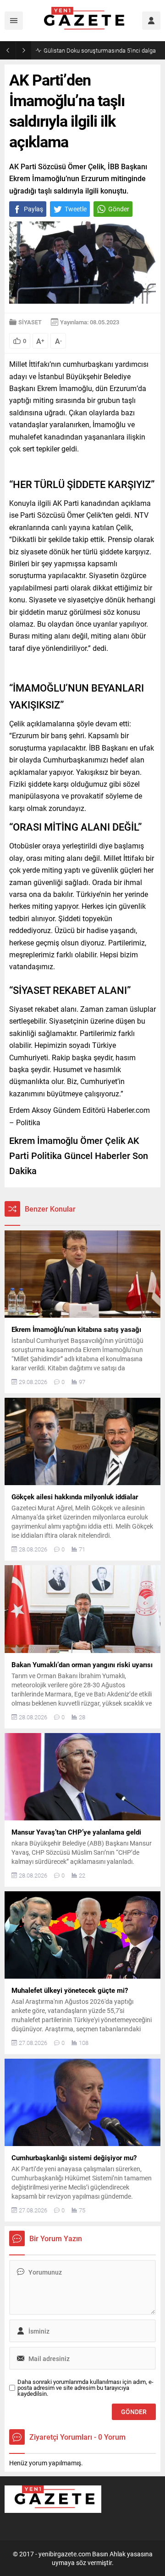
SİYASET (30, 322)
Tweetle (76, 209)
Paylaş (33, 209)
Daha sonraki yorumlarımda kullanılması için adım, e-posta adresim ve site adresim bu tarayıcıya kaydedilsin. (85, 2388)
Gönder (119, 209)
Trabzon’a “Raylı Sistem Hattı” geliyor (91, 50)
